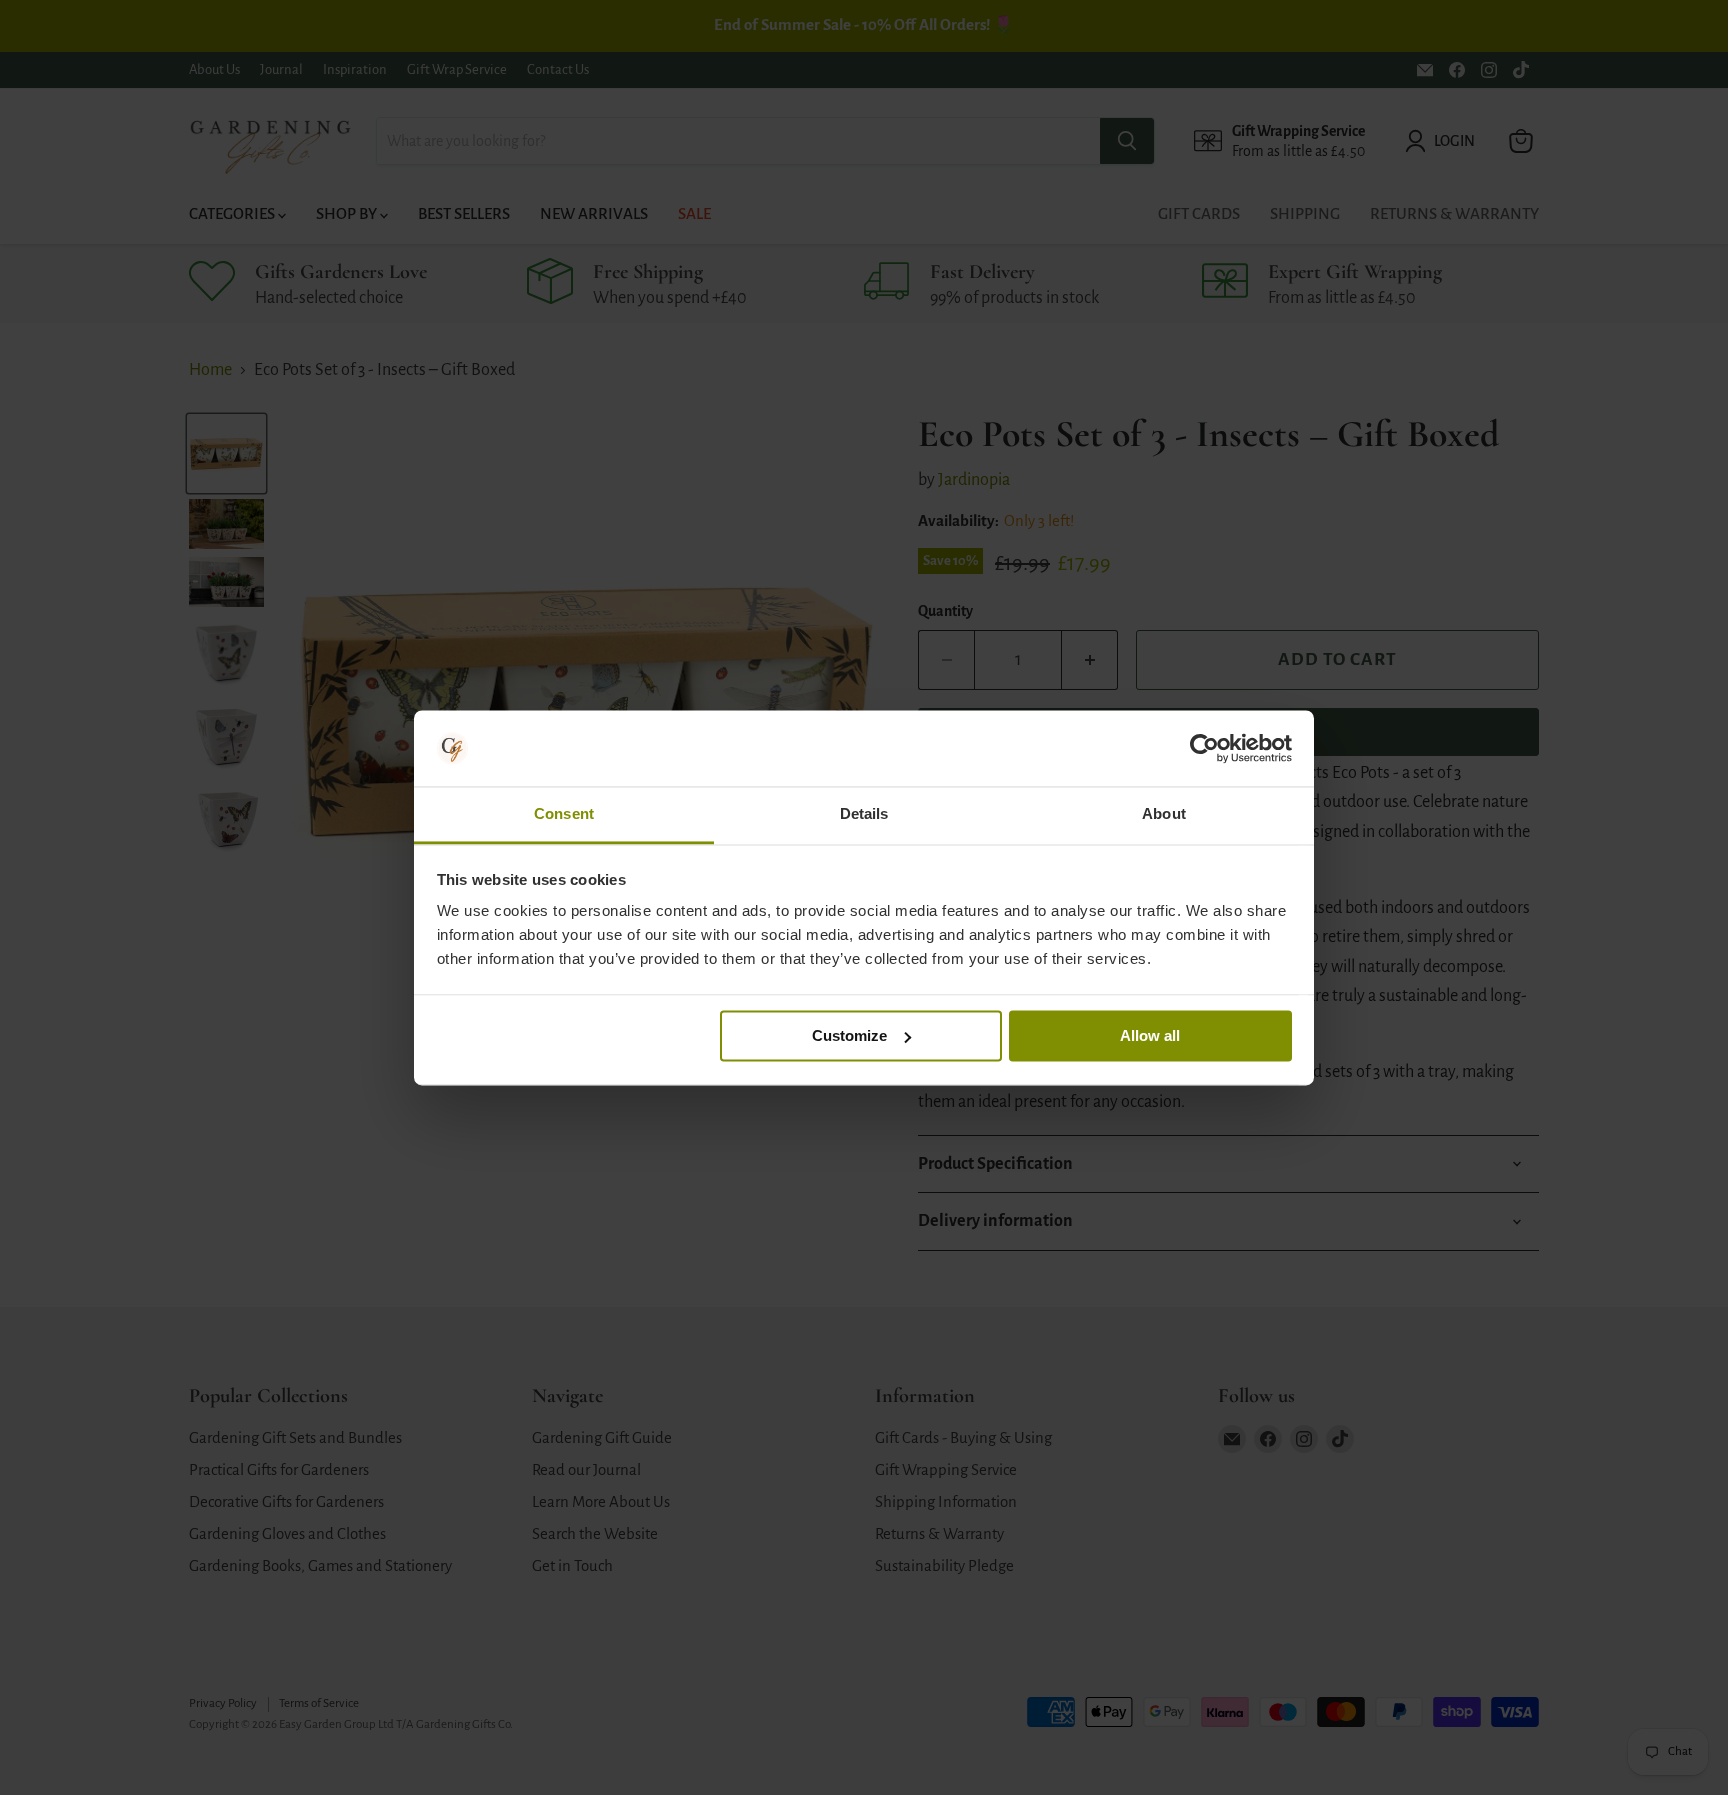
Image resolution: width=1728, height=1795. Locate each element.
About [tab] (1164, 814)
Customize (849, 1035)
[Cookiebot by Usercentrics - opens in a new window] (1204, 748)
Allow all (1150, 1035)
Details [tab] (864, 814)
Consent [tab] (564, 814)
